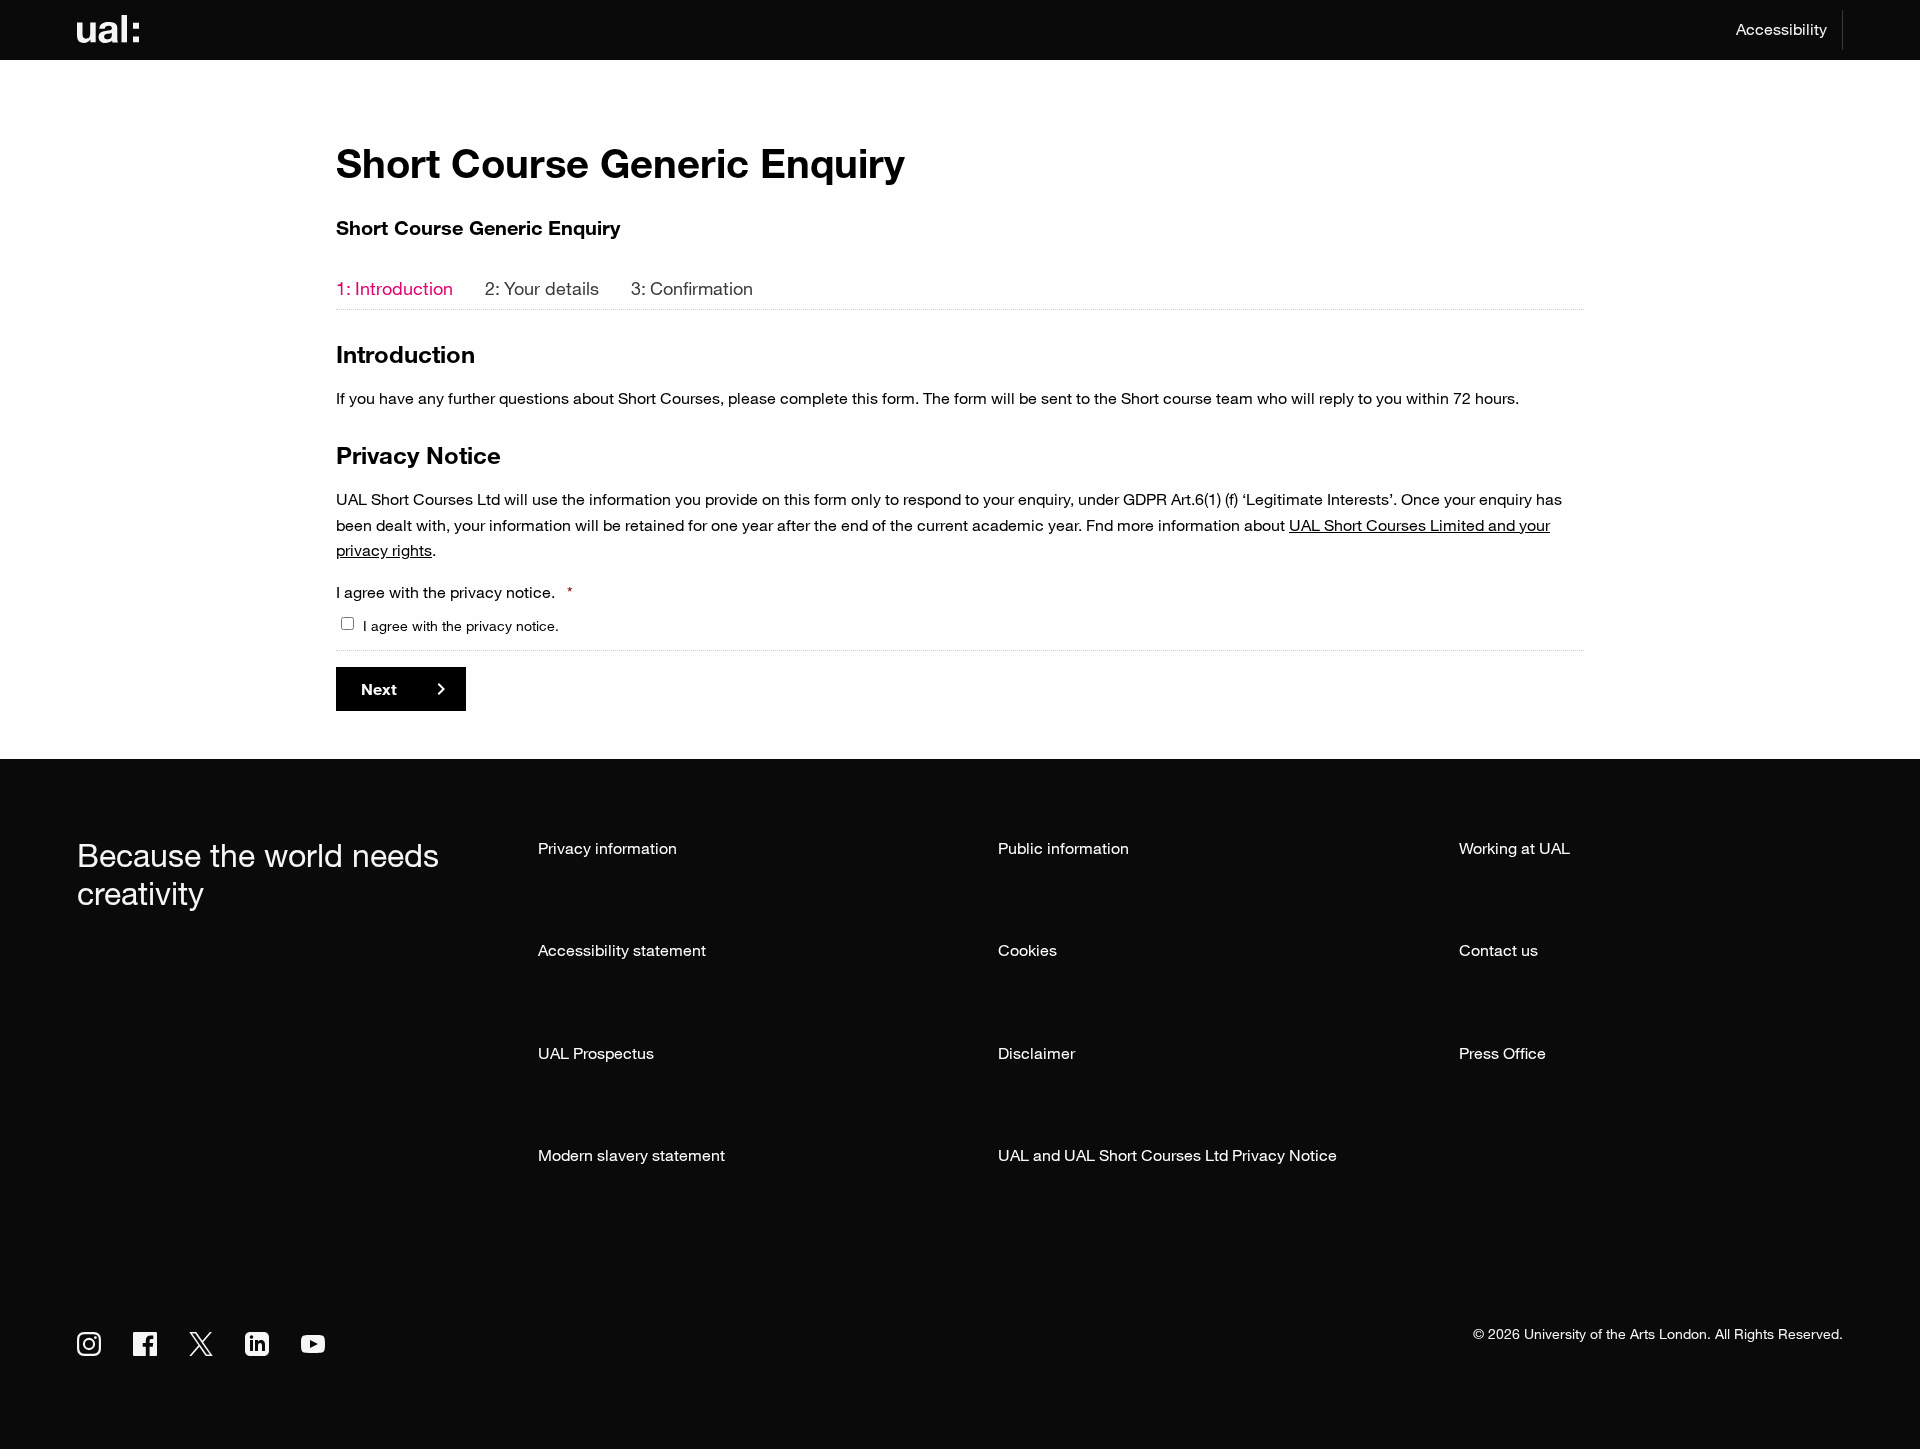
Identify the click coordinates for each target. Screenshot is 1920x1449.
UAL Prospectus (596, 1053)
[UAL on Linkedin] (257, 1344)
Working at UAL (1514, 848)
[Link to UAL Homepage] (108, 30)
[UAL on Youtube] (313, 1344)
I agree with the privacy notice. (454, 592)
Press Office (1502, 1053)
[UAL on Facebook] (145, 1344)
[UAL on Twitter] (201, 1344)
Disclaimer (1036, 1053)
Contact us (1498, 950)
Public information (1063, 848)
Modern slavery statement (631, 1155)
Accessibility (1781, 29)
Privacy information (607, 848)
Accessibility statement (622, 950)
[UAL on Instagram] (89, 1344)
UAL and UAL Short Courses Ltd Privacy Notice (1167, 1155)
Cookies (1027, 950)
